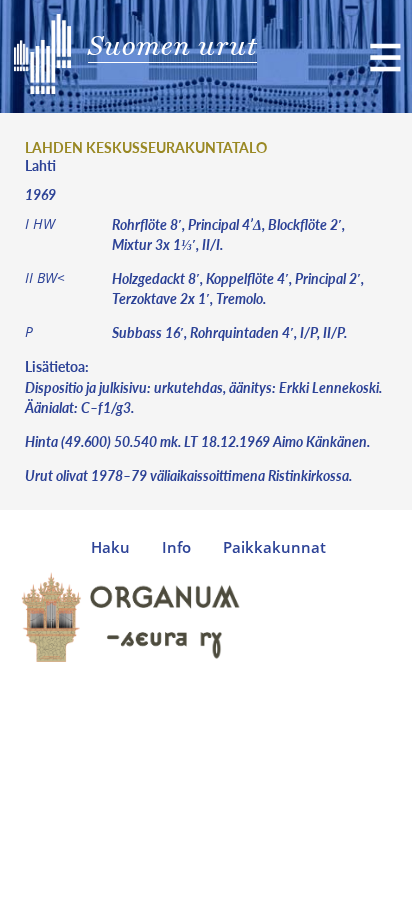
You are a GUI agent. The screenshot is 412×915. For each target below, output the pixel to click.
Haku (110, 547)
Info (176, 547)
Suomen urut (172, 45)
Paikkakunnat (274, 547)
